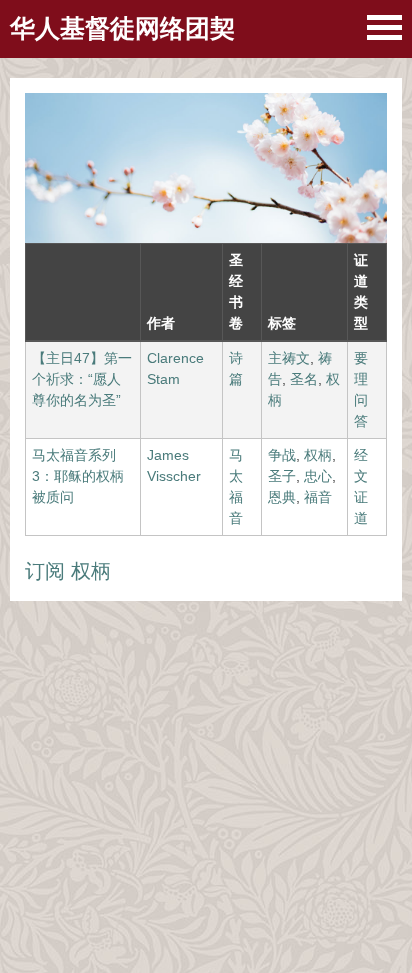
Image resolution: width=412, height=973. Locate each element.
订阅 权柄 (68, 571)
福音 (318, 497)
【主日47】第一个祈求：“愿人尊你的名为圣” (82, 379)
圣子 (282, 476)
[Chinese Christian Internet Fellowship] (384, 27)
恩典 (282, 497)
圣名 (304, 379)
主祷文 (289, 358)
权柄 (318, 455)
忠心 (318, 476)
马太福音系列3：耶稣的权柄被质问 (78, 476)
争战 (282, 455)
